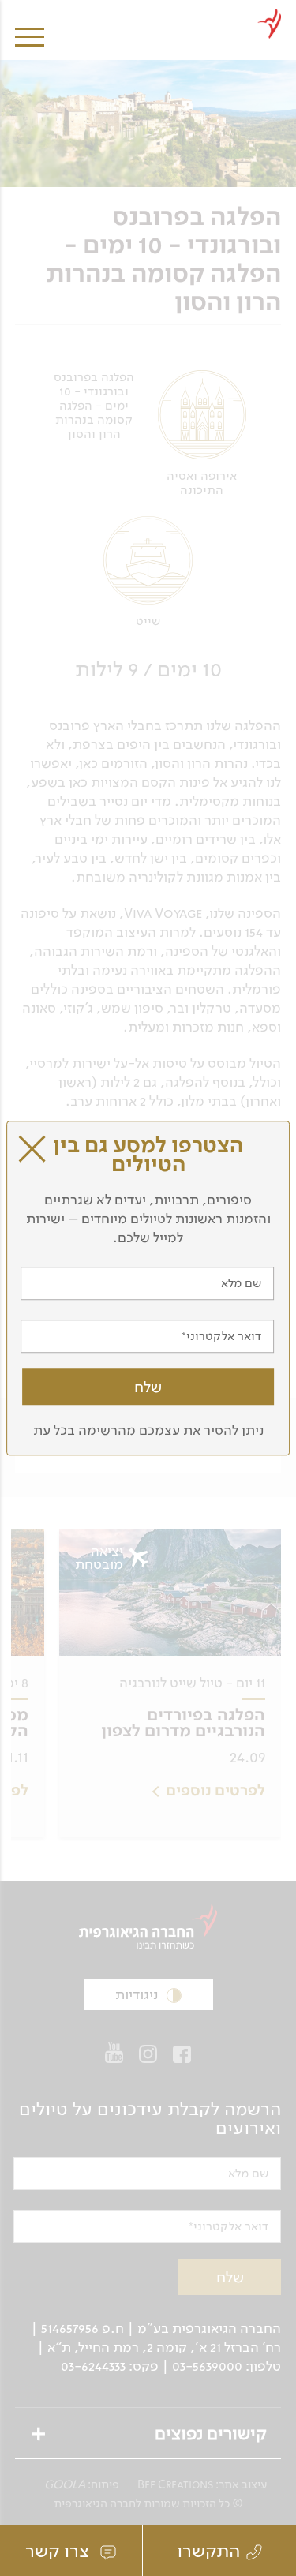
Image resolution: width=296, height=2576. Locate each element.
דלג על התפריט (146, 6)
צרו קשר (60, 2551)
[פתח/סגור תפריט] (30, 26)
